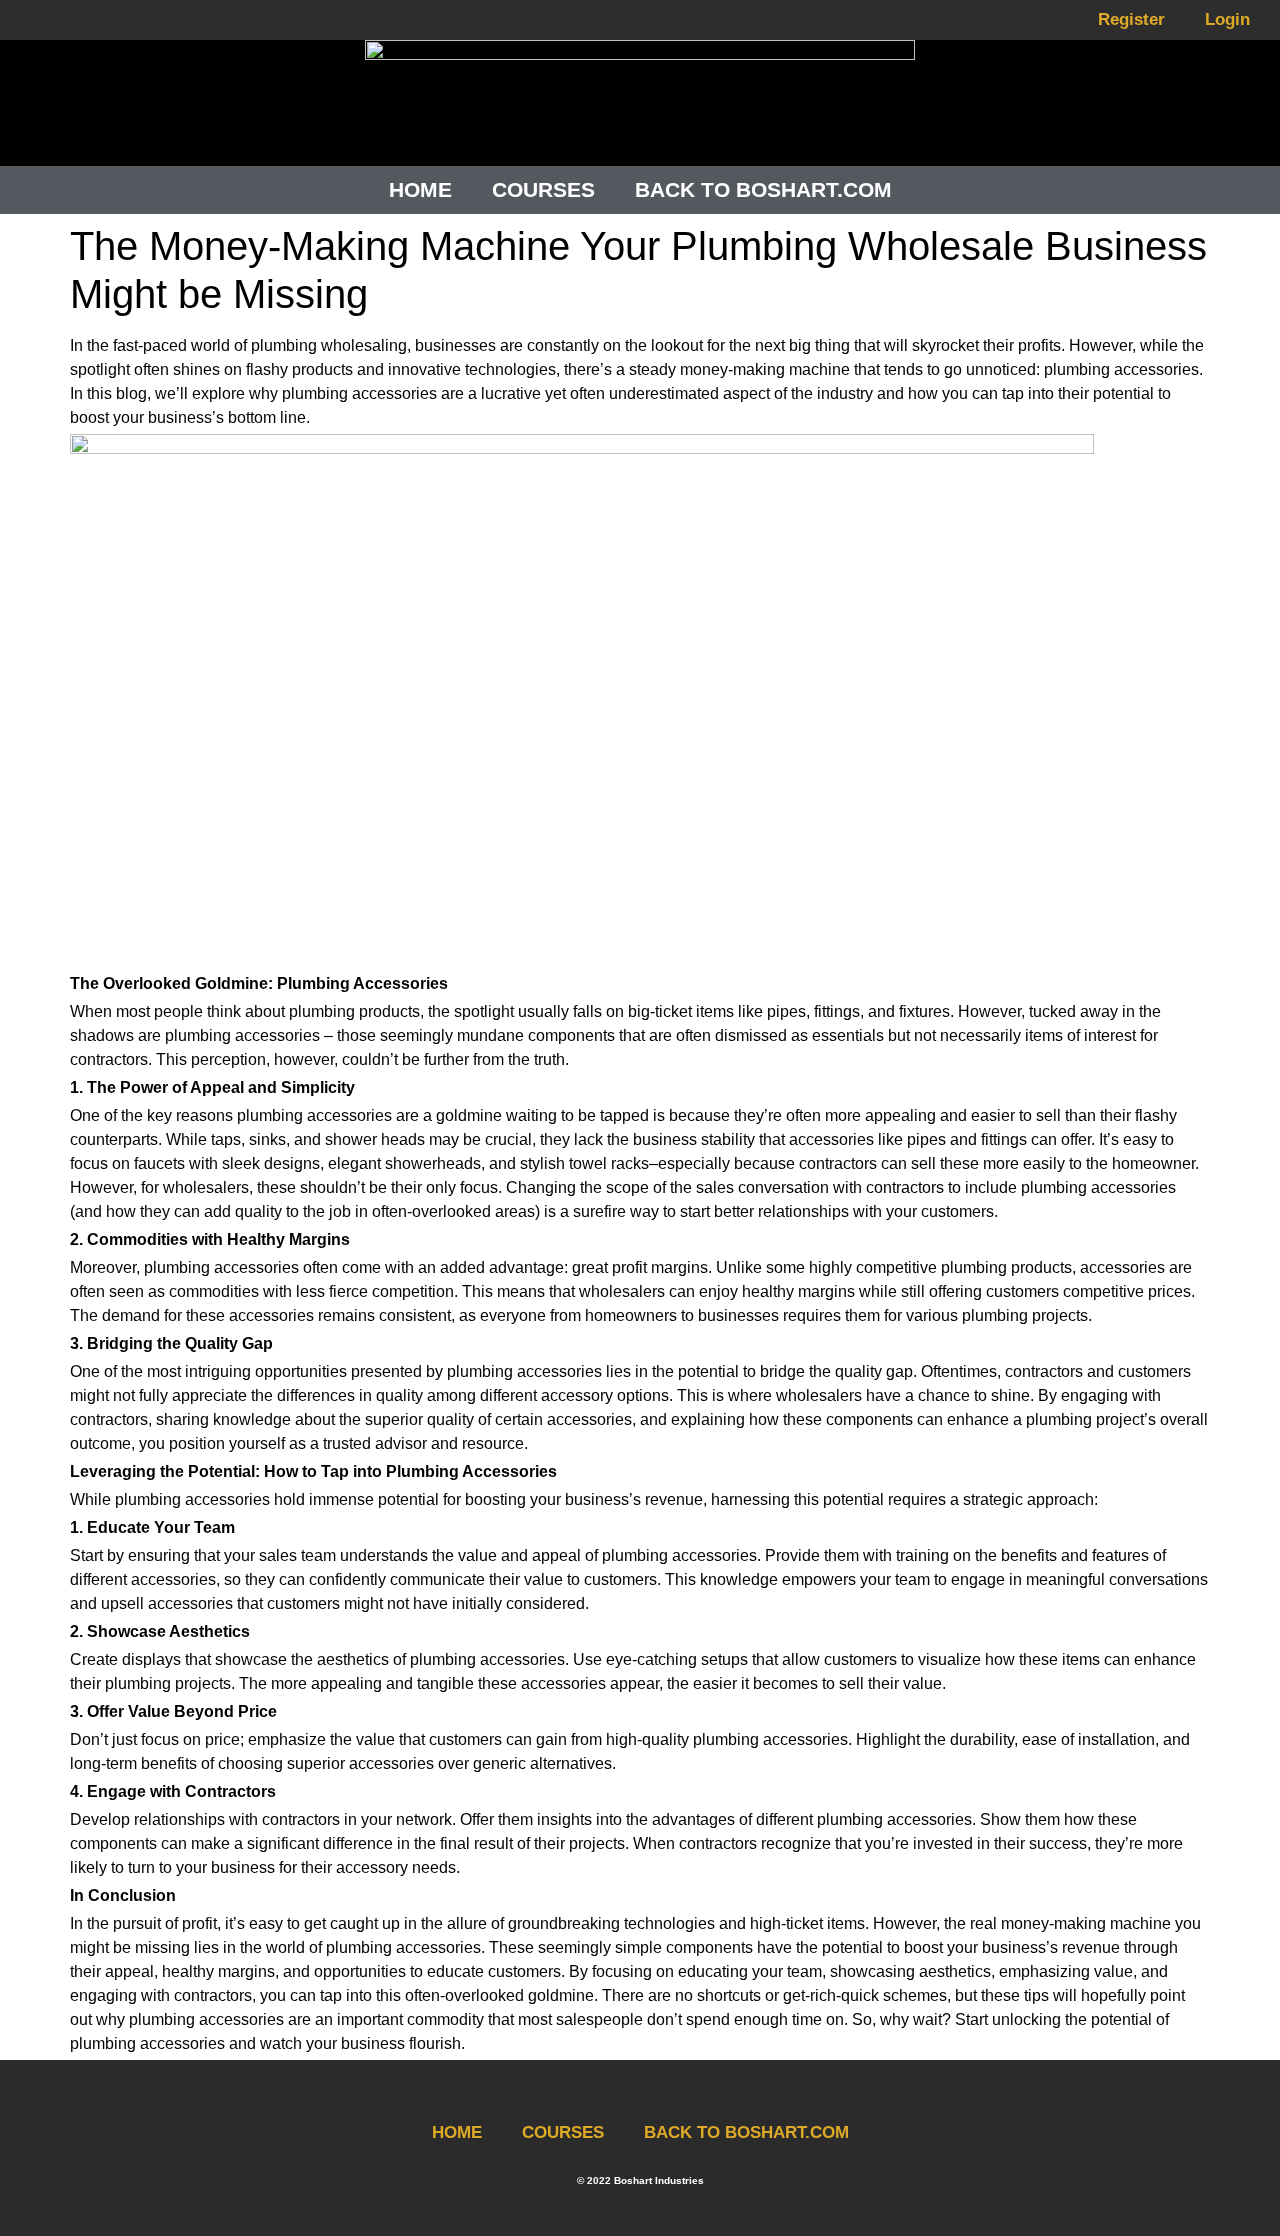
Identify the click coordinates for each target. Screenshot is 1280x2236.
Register (1131, 19)
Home (420, 189)
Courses (543, 189)
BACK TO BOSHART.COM (746, 2132)
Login (1227, 19)
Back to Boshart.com (763, 189)
